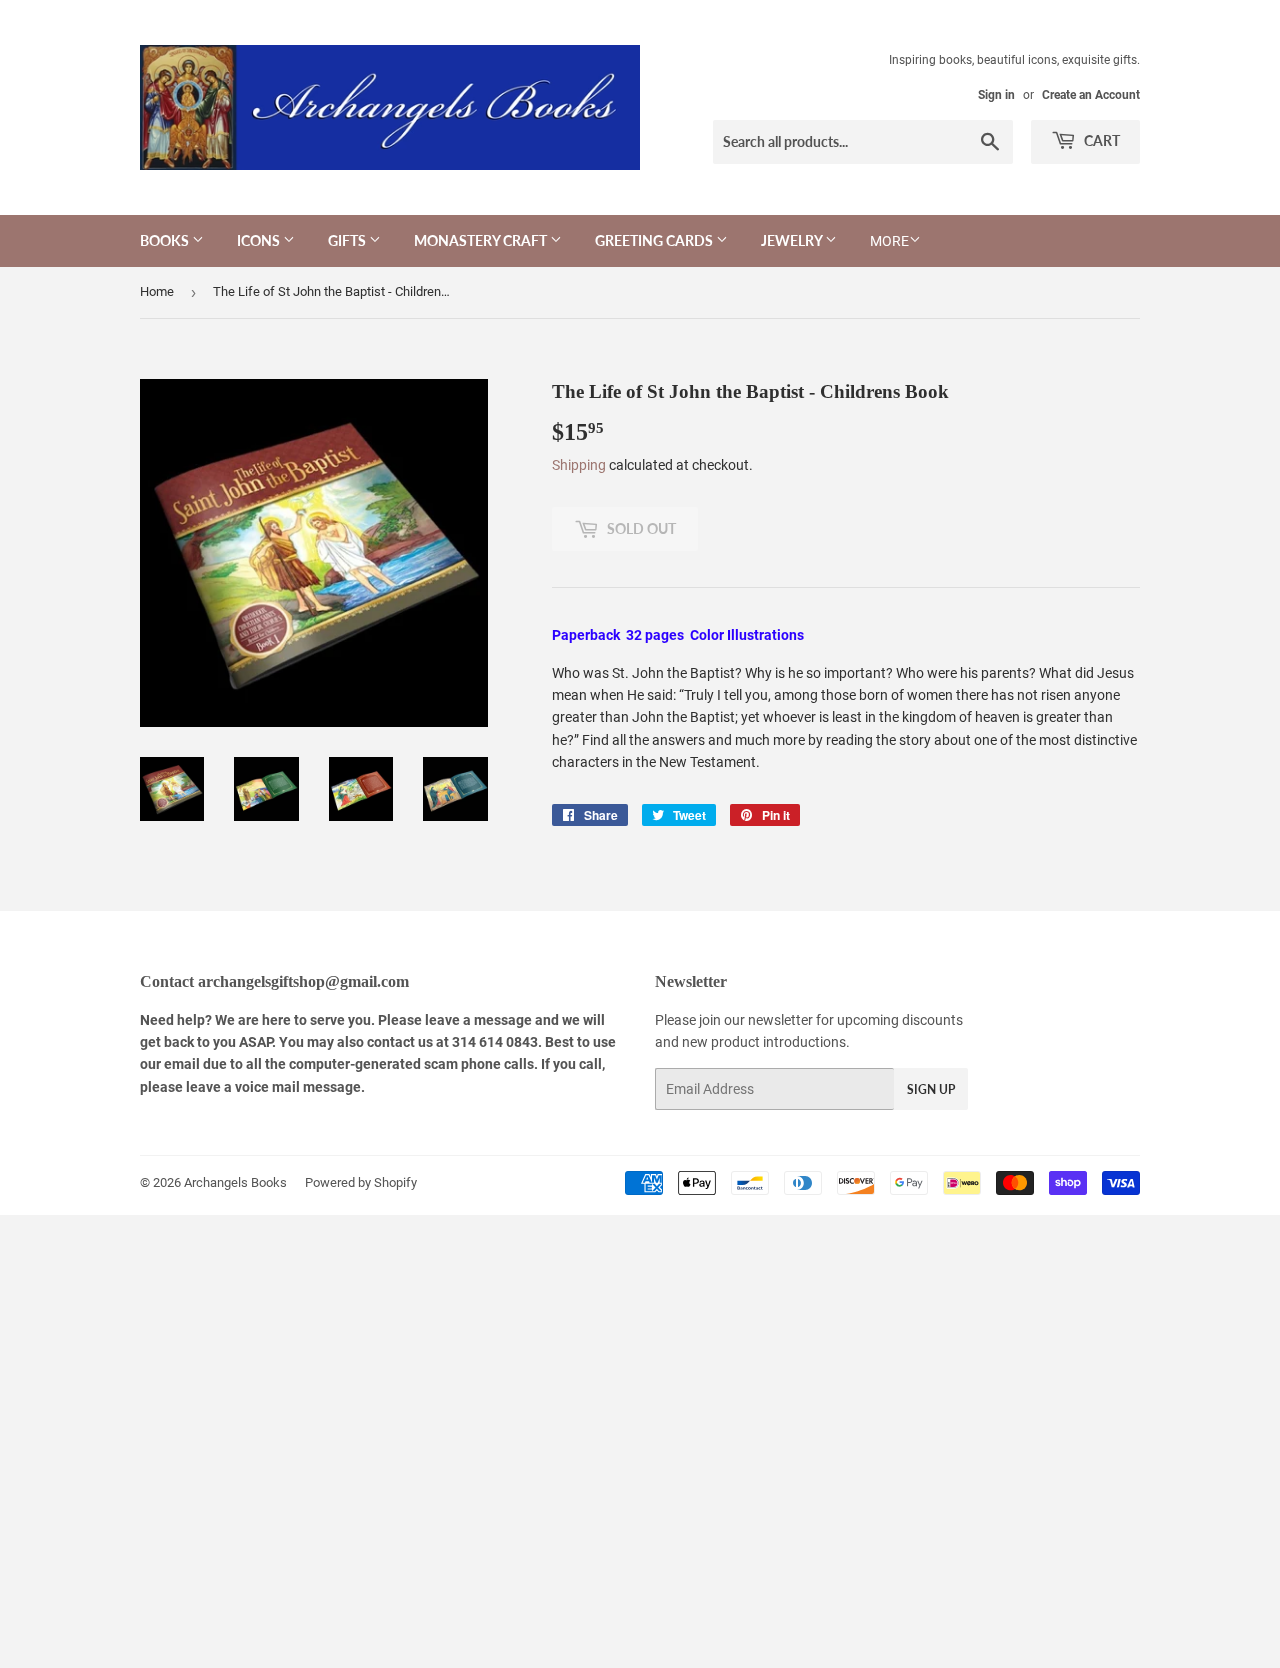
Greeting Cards (655, 240)
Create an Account (1091, 95)
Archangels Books (235, 1182)
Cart (1100, 140)
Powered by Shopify (361, 1182)
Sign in (996, 95)
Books (166, 240)
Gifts (348, 240)
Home (157, 291)
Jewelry (793, 240)
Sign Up (931, 1089)
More (889, 241)
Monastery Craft (482, 240)
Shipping (579, 465)
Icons (260, 240)
